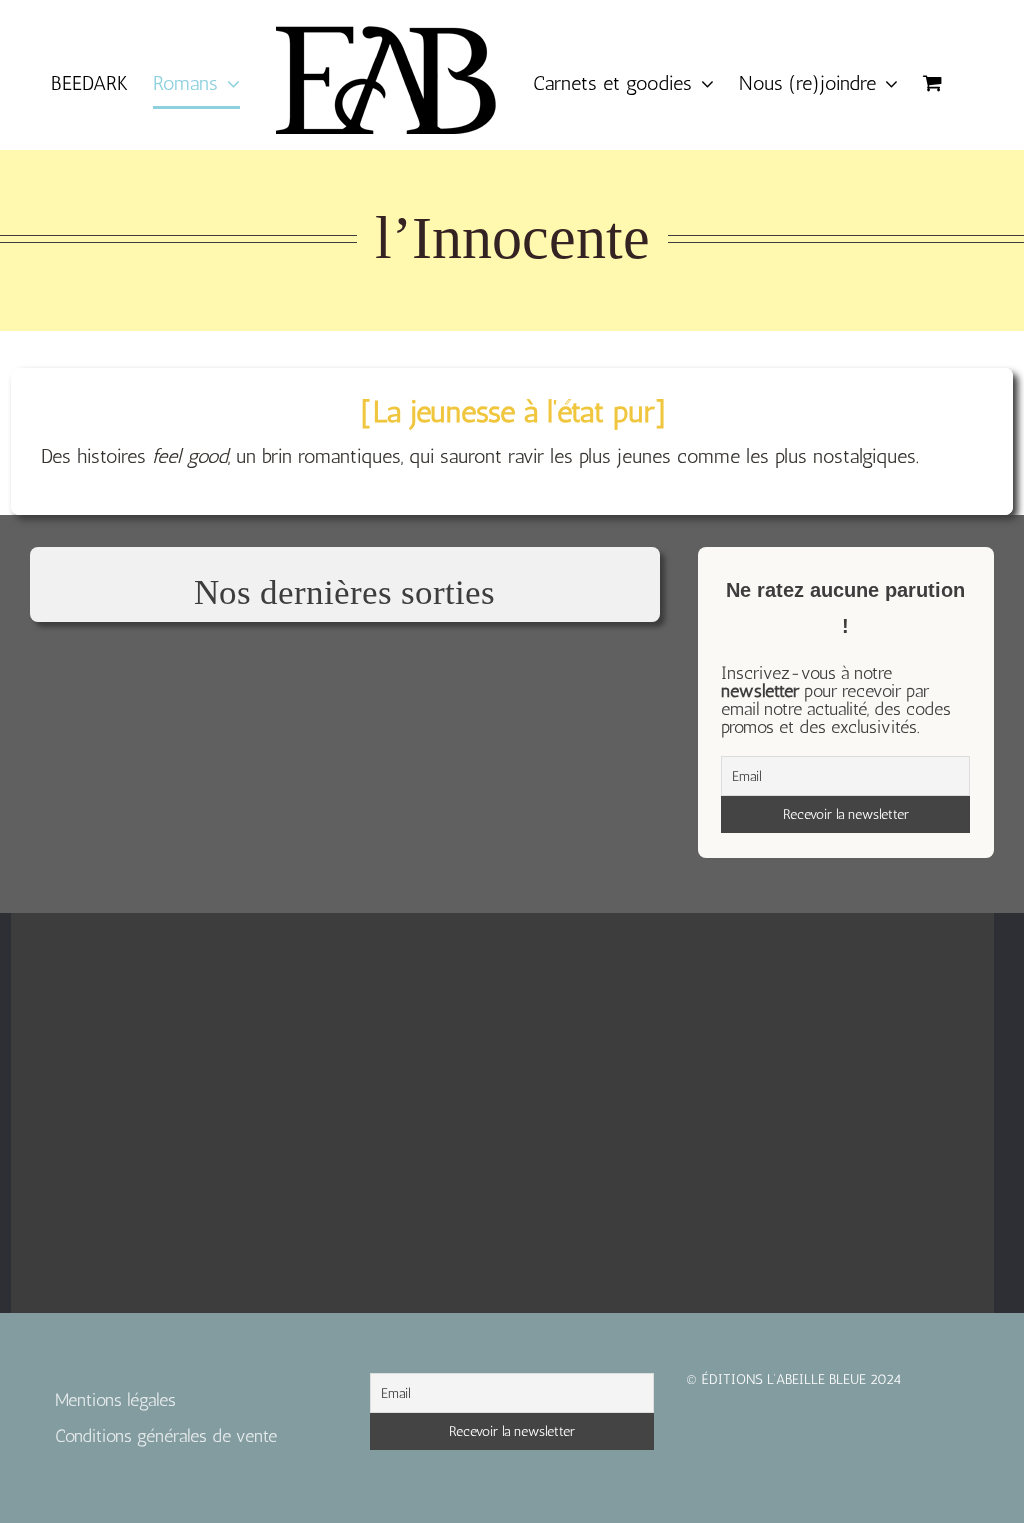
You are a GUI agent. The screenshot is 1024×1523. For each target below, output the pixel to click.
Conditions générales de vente (166, 1436)
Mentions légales (115, 1400)
